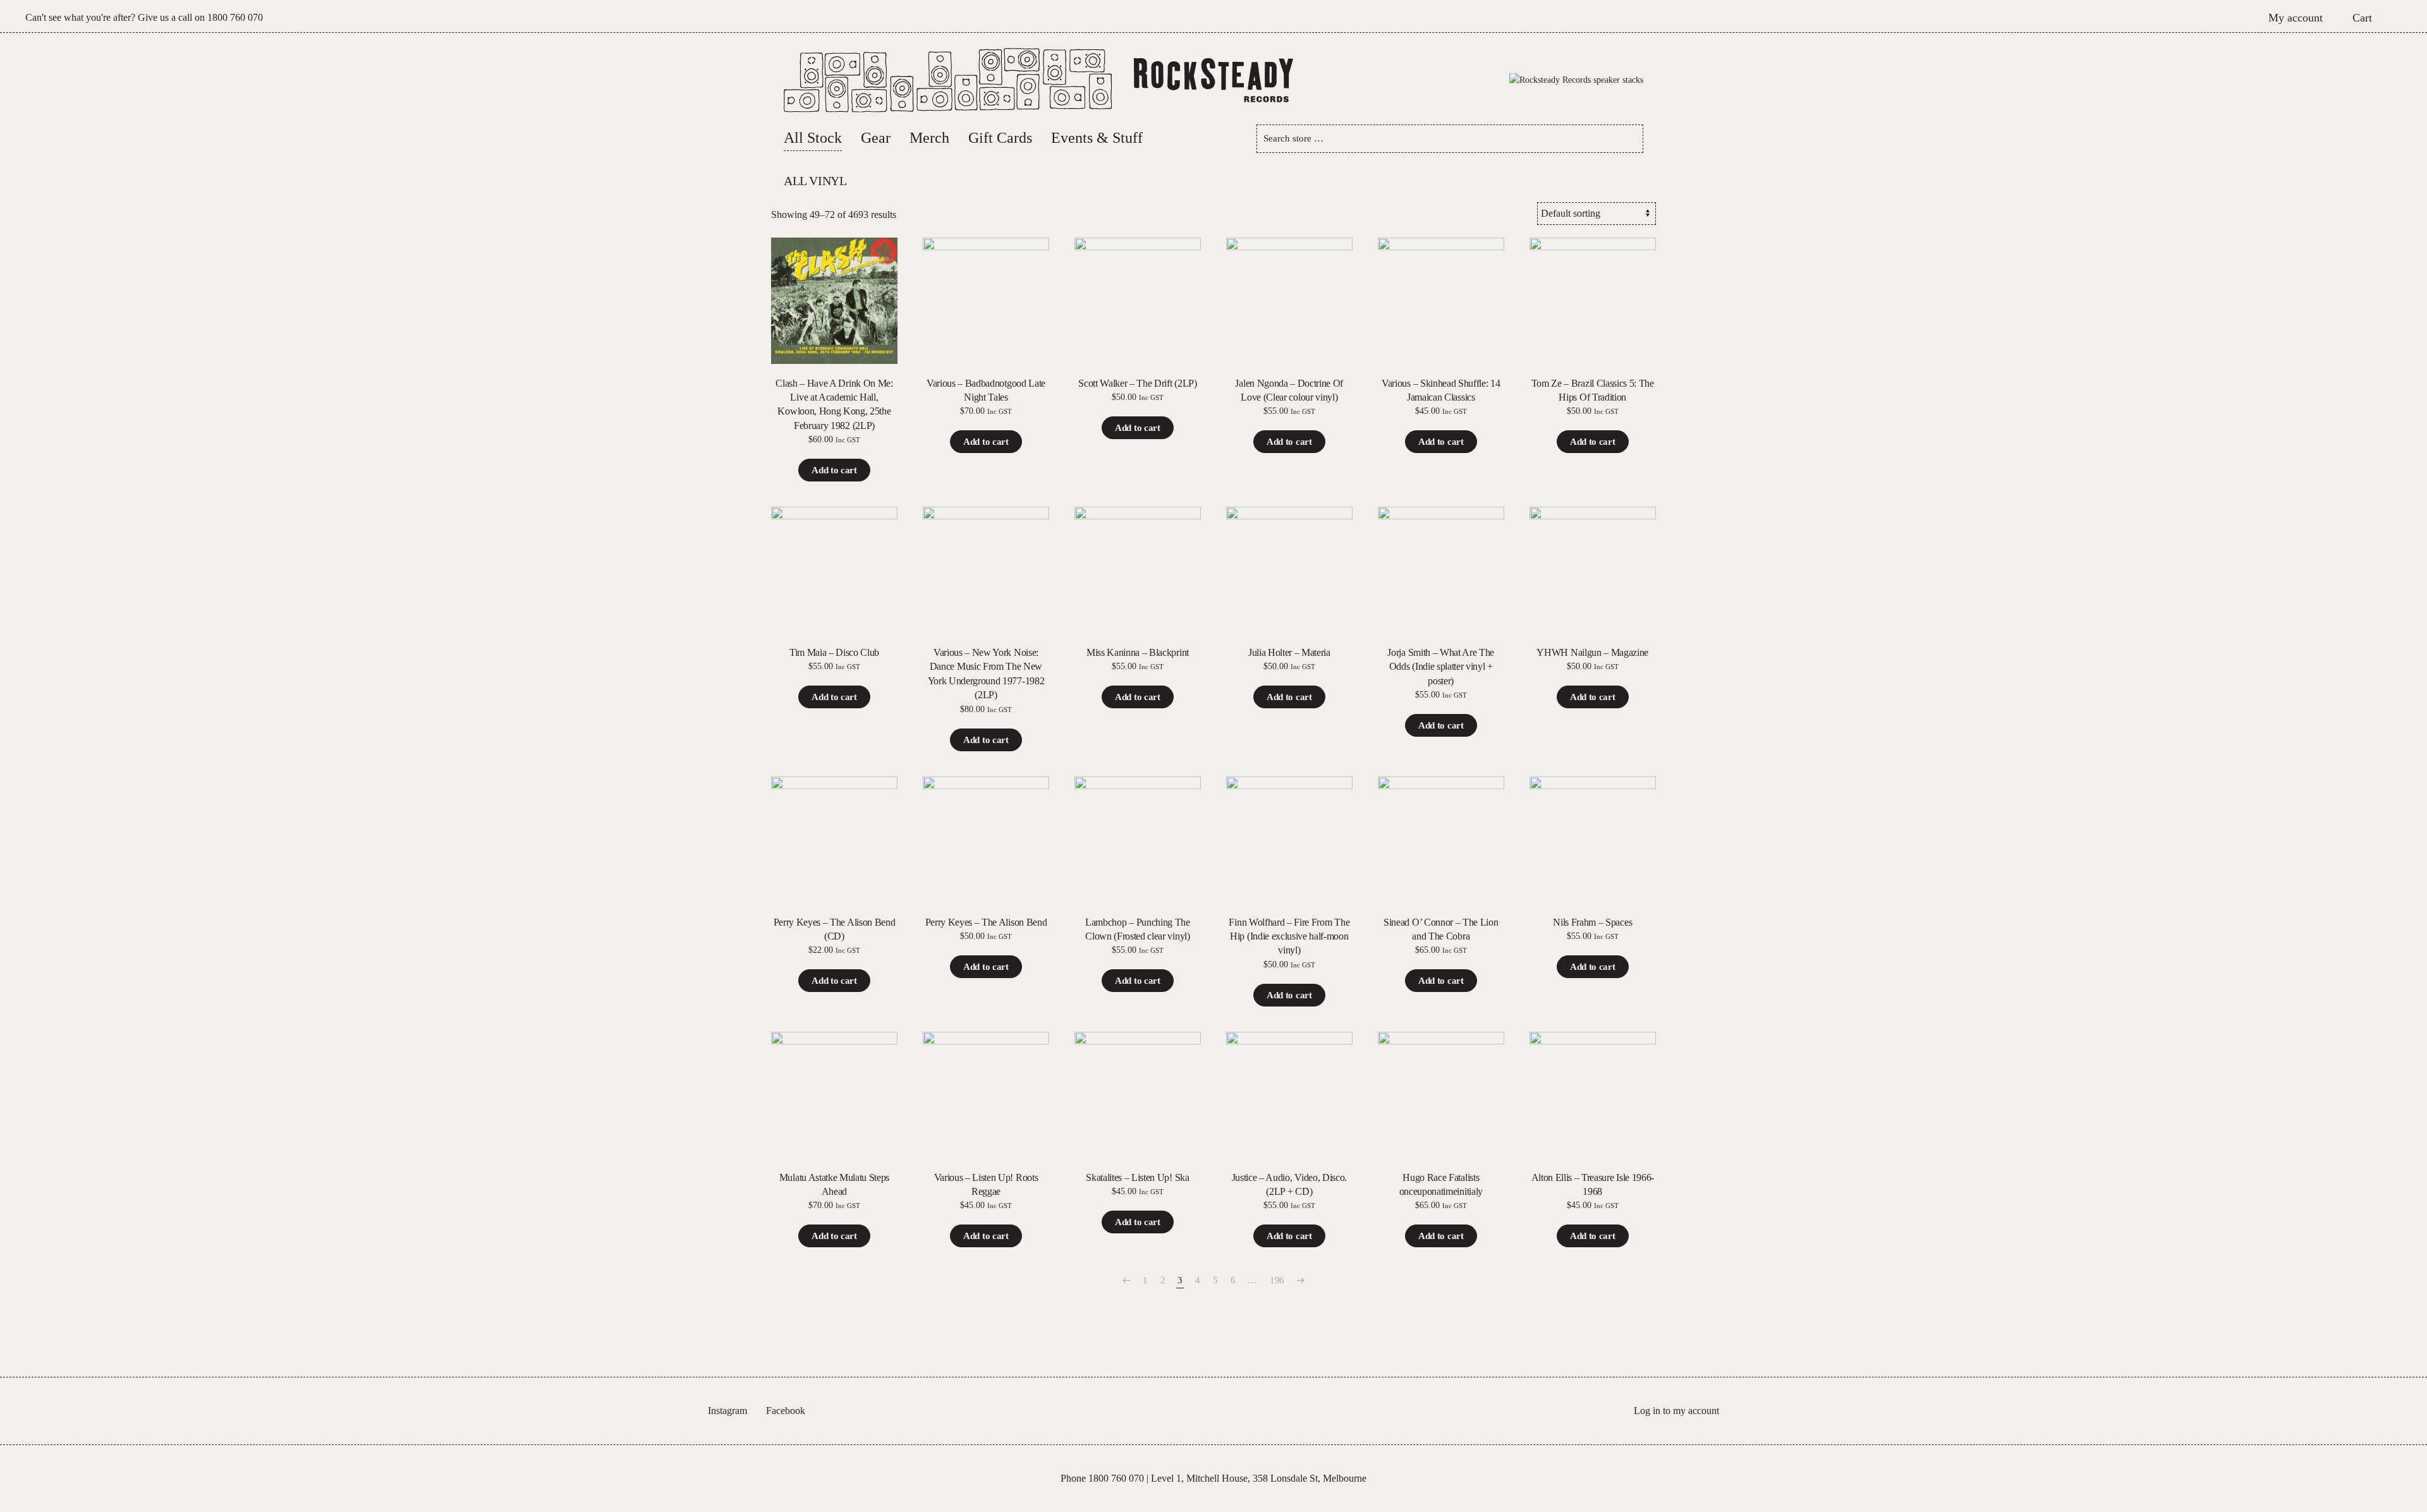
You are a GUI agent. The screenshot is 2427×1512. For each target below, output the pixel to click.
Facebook (786, 1411)
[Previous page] (1126, 1280)
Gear (876, 138)
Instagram (727, 1411)
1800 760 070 (235, 17)
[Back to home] (1214, 80)
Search (1629, 139)
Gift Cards (1000, 138)
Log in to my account (1676, 1411)
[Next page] (1301, 1280)
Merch (929, 138)
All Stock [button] (813, 138)
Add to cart (834, 470)
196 (1277, 1280)
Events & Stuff (1097, 138)
